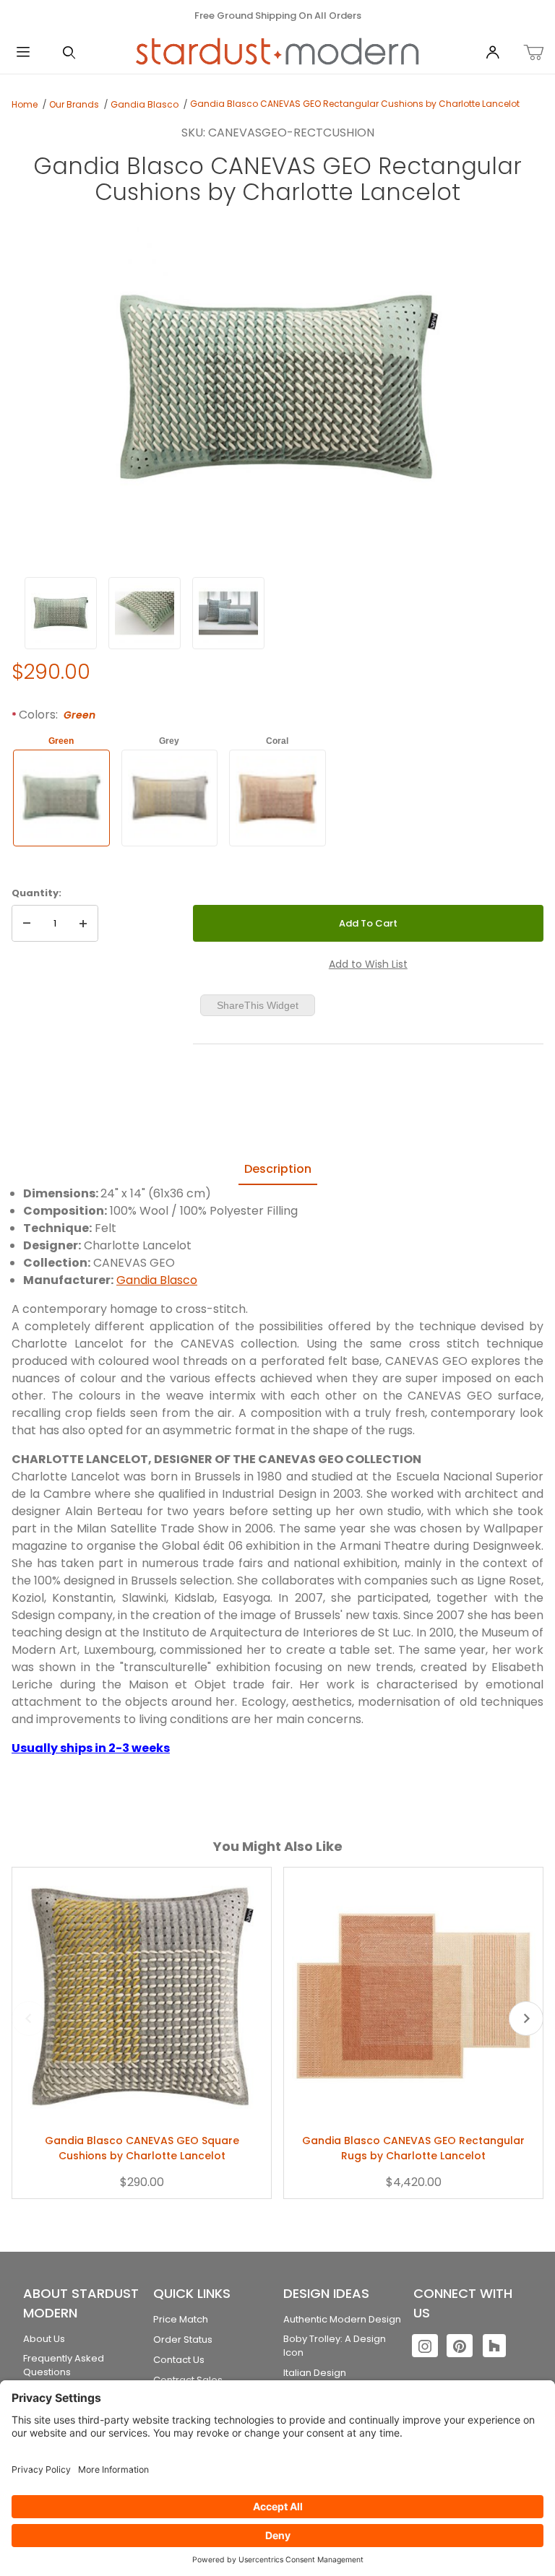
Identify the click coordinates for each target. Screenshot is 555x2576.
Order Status (183, 2339)
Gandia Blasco (145, 104)
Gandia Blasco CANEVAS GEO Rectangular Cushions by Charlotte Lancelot (355, 104)
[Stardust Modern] (277, 52)
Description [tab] (278, 1169)
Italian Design (315, 2373)
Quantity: (36, 893)
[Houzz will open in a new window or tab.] (494, 2346)
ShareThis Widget (258, 1005)
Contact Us (179, 2360)
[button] (61, 613)
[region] (277, 613)
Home (25, 104)
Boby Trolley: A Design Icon (335, 2346)
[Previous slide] (29, 2018)
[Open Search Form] (69, 53)
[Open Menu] (23, 53)
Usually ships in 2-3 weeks (91, 1748)
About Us (44, 2339)
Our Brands (74, 104)
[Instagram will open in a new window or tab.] (425, 2346)
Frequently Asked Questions (64, 2365)
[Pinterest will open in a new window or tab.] (460, 2346)
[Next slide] (526, 2018)
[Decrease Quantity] (27, 924)
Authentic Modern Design (342, 2319)
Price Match (181, 2319)
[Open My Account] (493, 53)
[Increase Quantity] (83, 924)
